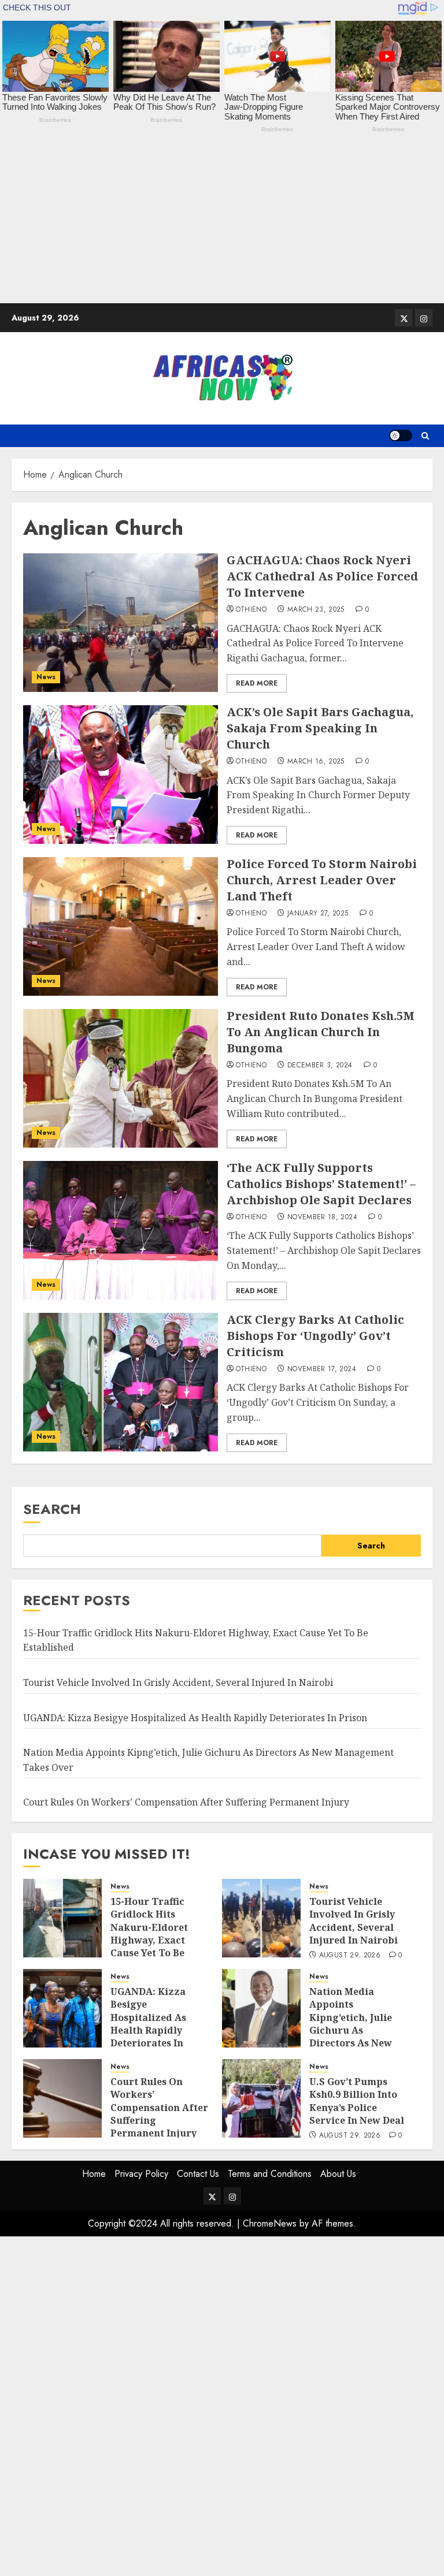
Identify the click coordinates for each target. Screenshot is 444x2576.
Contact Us (198, 2174)
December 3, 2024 (320, 1066)
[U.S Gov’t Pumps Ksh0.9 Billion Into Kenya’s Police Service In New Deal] (261, 2098)
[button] (425, 436)
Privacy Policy (141, 2174)
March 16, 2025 (316, 762)
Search (52, 1509)
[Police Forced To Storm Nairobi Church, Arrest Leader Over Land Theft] (121, 926)
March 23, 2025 (316, 610)
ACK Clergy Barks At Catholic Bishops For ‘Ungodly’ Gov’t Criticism (315, 1336)
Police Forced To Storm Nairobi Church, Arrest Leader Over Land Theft (322, 880)
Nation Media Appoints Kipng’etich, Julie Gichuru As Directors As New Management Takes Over (356, 2030)
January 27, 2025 (318, 914)
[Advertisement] (222, 222)
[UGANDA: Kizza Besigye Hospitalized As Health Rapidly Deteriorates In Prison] (62, 2008)
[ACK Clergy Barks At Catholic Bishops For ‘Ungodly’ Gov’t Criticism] (121, 1382)
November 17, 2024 (322, 1369)
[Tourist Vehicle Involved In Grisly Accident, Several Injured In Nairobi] (261, 1918)
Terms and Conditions (270, 2174)
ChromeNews (270, 2223)
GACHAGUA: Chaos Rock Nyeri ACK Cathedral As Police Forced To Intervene (322, 576)
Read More (257, 683)
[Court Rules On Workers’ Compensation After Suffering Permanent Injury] (62, 2098)
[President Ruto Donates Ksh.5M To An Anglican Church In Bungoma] (121, 1078)
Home (94, 2174)
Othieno (251, 610)
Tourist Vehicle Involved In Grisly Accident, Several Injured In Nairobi (178, 1682)
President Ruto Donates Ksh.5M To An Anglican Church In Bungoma (321, 1032)
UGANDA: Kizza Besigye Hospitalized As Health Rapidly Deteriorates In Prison (195, 1718)
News (46, 677)
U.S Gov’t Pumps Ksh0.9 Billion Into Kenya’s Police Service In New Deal (357, 2101)
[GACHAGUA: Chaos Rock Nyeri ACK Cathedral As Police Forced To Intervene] (121, 623)
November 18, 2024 (322, 1218)
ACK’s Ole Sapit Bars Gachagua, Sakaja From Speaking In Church (320, 728)
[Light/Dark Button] (401, 435)
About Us (338, 2174)
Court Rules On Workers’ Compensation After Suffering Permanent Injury (186, 1802)
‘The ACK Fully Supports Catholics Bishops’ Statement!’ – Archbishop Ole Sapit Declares (321, 1184)
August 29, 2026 (350, 1956)
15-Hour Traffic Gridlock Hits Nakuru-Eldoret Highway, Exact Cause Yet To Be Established (149, 1934)
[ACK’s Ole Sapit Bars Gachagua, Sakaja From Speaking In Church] (121, 775)
